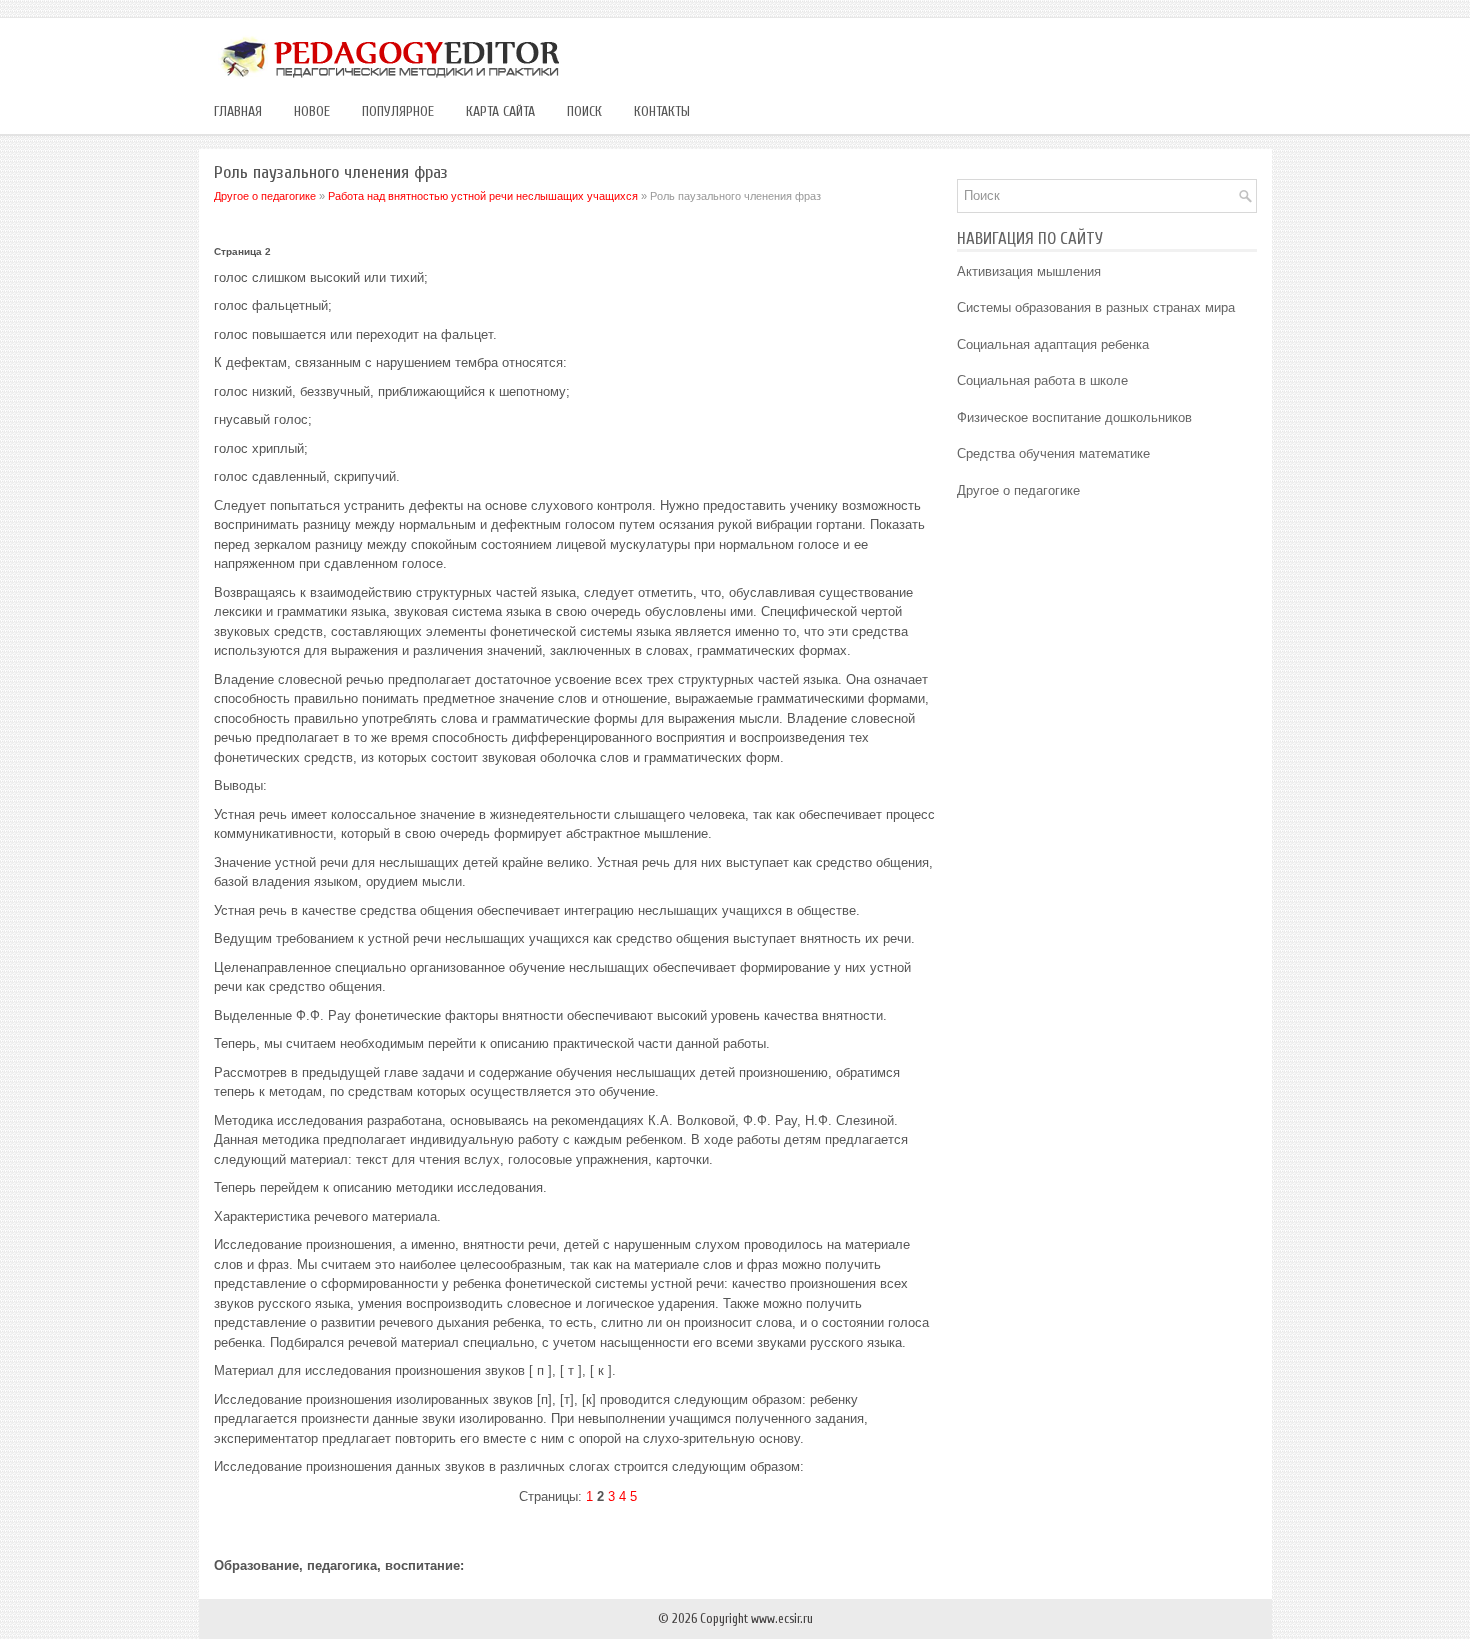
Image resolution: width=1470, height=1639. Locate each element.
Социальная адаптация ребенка (1053, 344)
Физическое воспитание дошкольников (1074, 417)
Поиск (584, 111)
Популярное (398, 111)
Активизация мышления (1029, 271)
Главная (238, 111)
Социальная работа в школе (1042, 380)
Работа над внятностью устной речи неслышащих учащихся (483, 196)
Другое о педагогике (265, 196)
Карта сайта (500, 111)
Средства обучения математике (1053, 453)
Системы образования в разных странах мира (1096, 307)
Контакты (662, 111)
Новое (312, 111)
